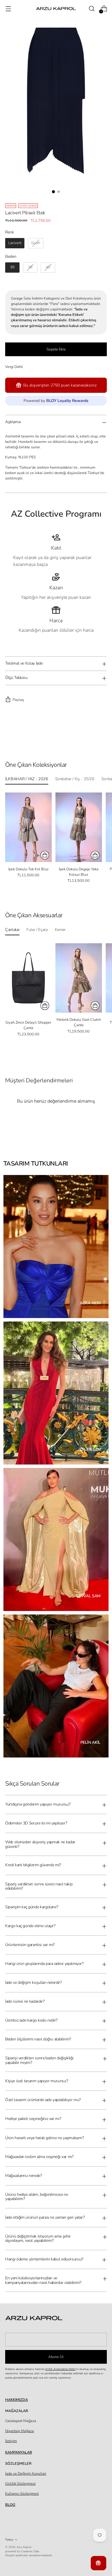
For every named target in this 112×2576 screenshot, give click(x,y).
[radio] (15, 243)
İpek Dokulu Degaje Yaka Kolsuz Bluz (79, 872)
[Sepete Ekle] (45, 1006)
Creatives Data (30, 2551)
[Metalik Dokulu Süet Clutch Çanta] (79, 978)
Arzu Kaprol (24, 2547)
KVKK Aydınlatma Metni (60, 2369)
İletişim (11, 2441)
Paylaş (18, 700)
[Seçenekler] (45, 855)
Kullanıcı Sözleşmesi (22, 2494)
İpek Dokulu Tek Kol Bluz (28, 869)
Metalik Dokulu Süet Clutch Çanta (79, 1022)
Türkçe (9, 2540)
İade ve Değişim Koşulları (26, 2474)
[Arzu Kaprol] (56, 9)
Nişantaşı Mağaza (20, 2431)
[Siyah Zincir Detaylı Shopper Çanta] (28, 978)
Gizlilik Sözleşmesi (20, 2484)
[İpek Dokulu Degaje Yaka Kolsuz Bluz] (79, 827)
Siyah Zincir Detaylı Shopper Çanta (28, 1025)
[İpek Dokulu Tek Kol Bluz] (28, 827)
